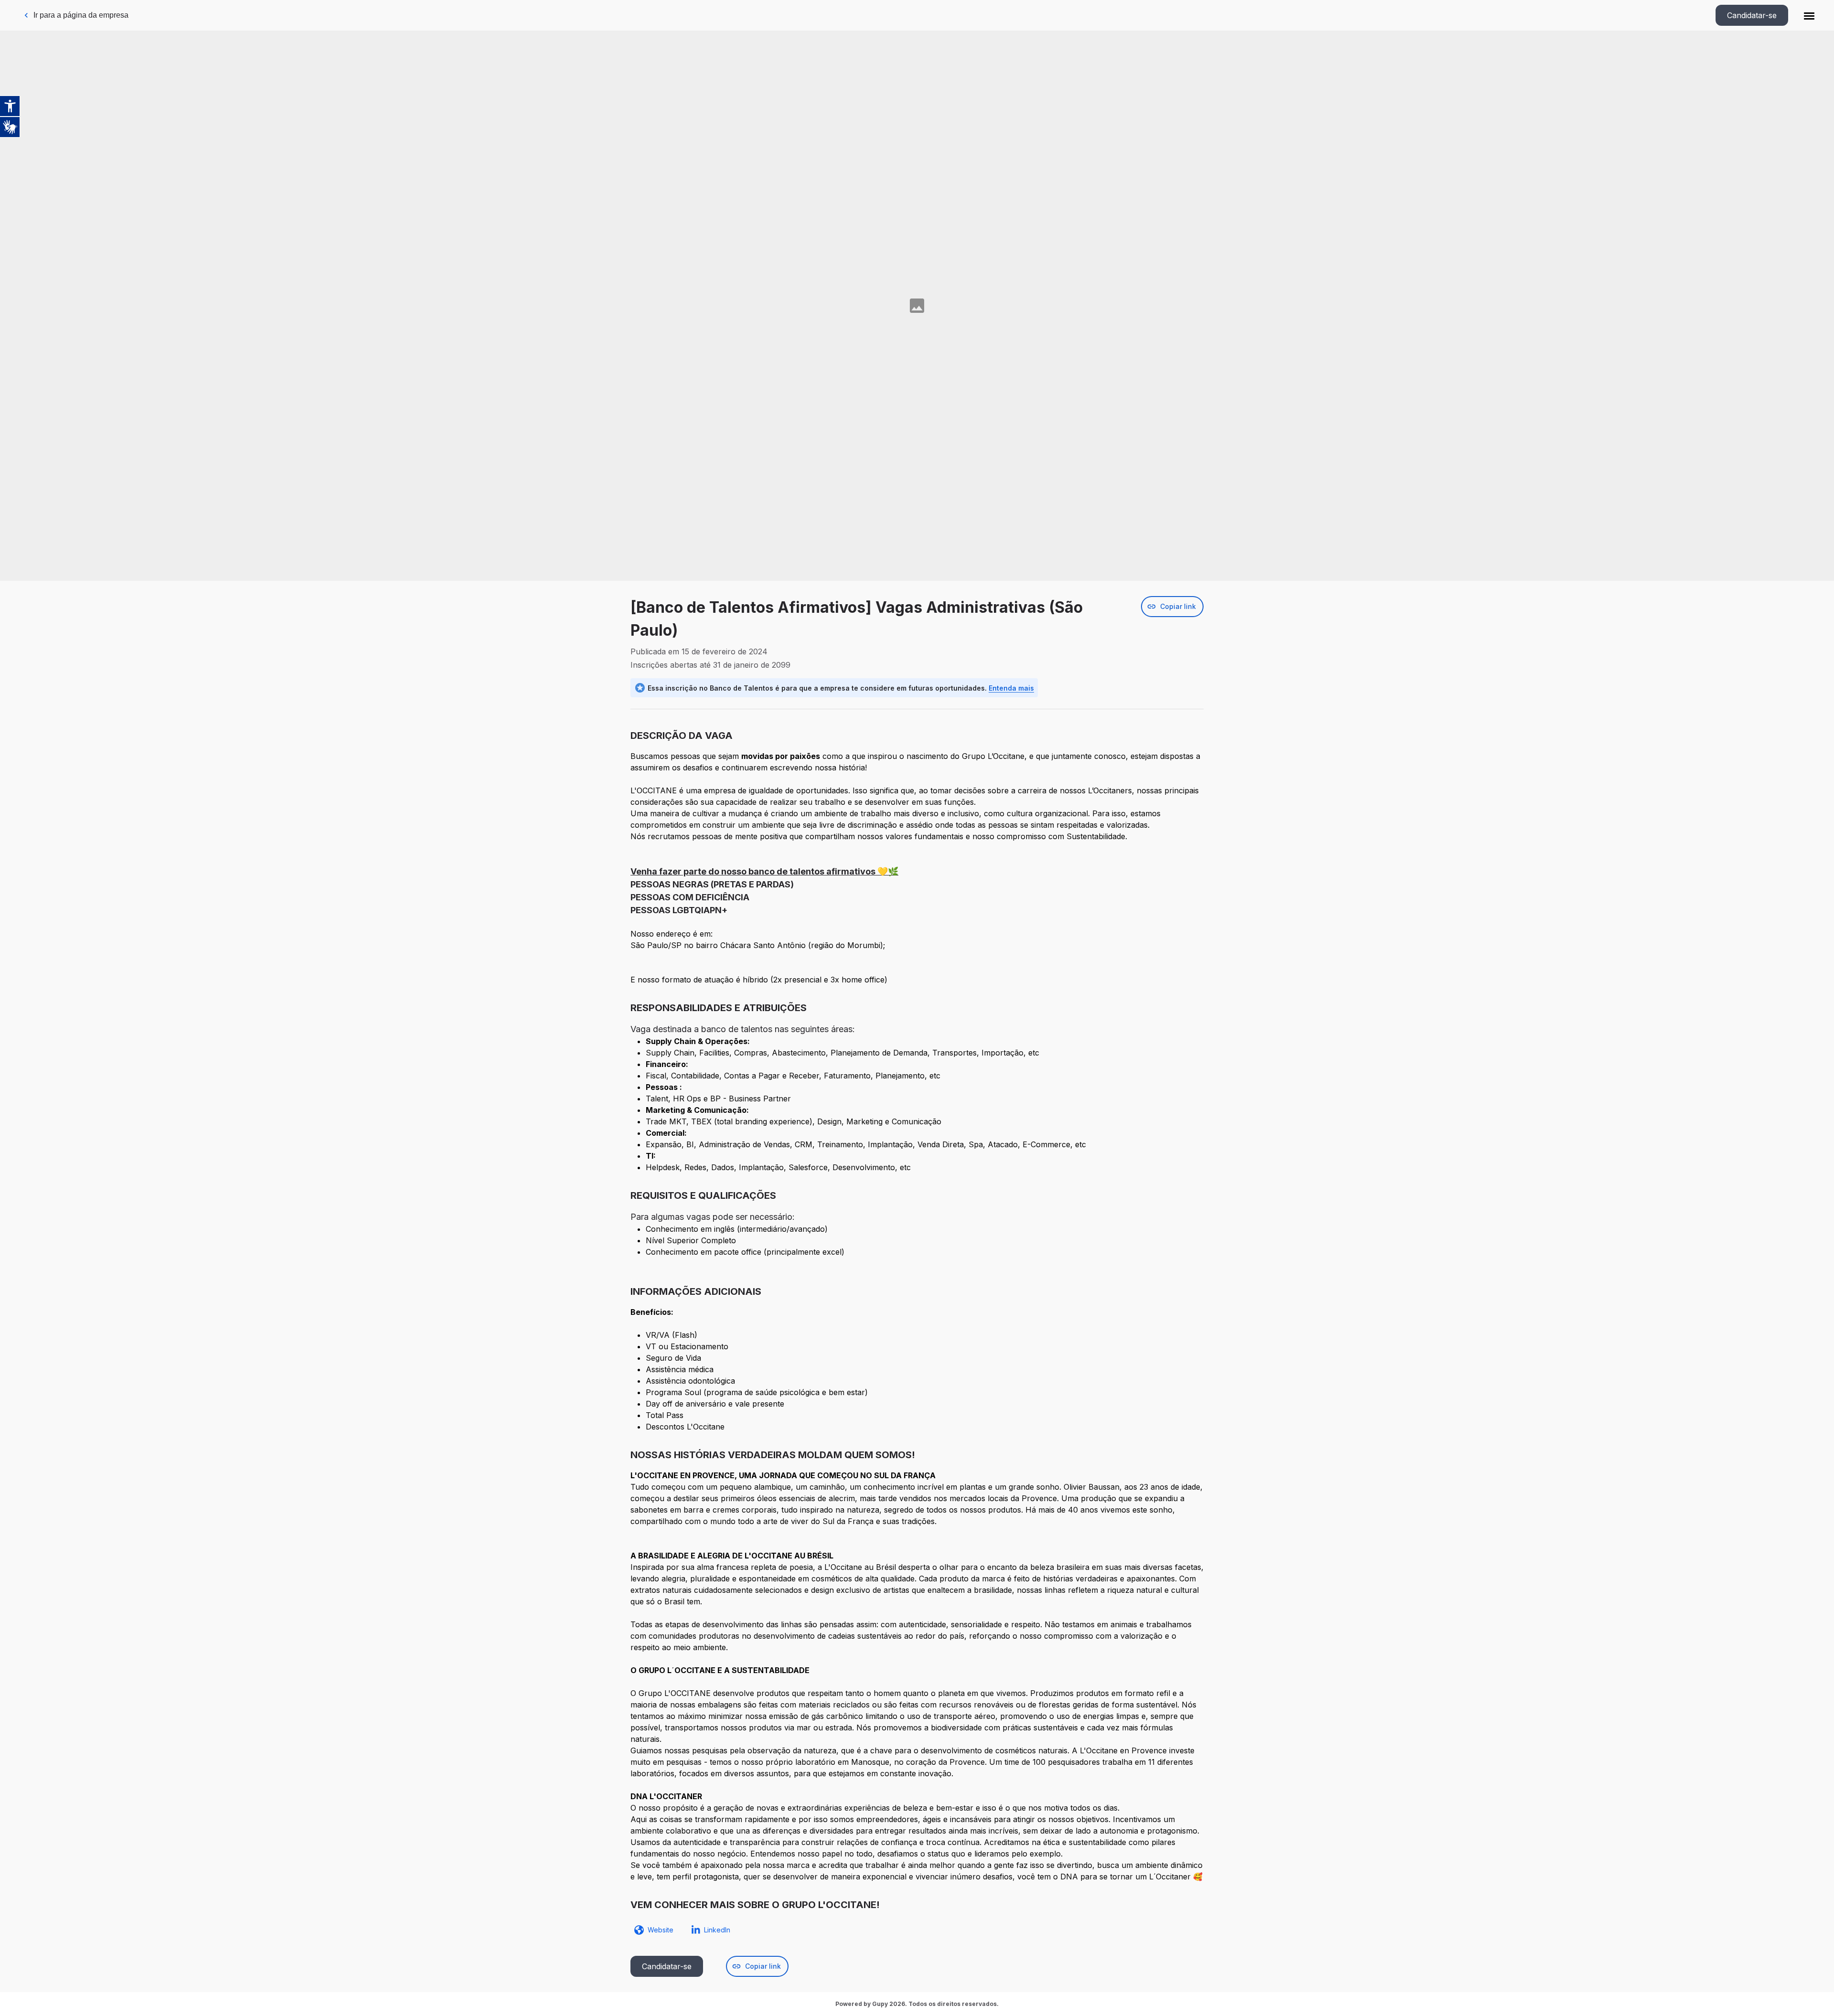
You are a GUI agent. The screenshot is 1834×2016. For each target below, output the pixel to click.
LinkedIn (717, 1930)
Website (661, 1930)
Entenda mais (1011, 688)
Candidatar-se (1752, 15)
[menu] (1809, 15)
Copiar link (1178, 606)
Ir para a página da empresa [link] (81, 15)
